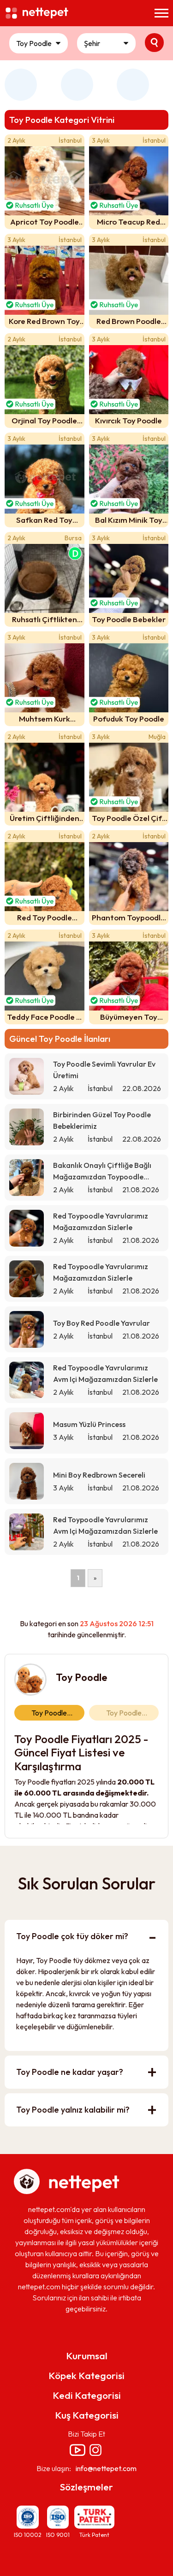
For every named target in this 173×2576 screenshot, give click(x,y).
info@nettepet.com (106, 2468)
